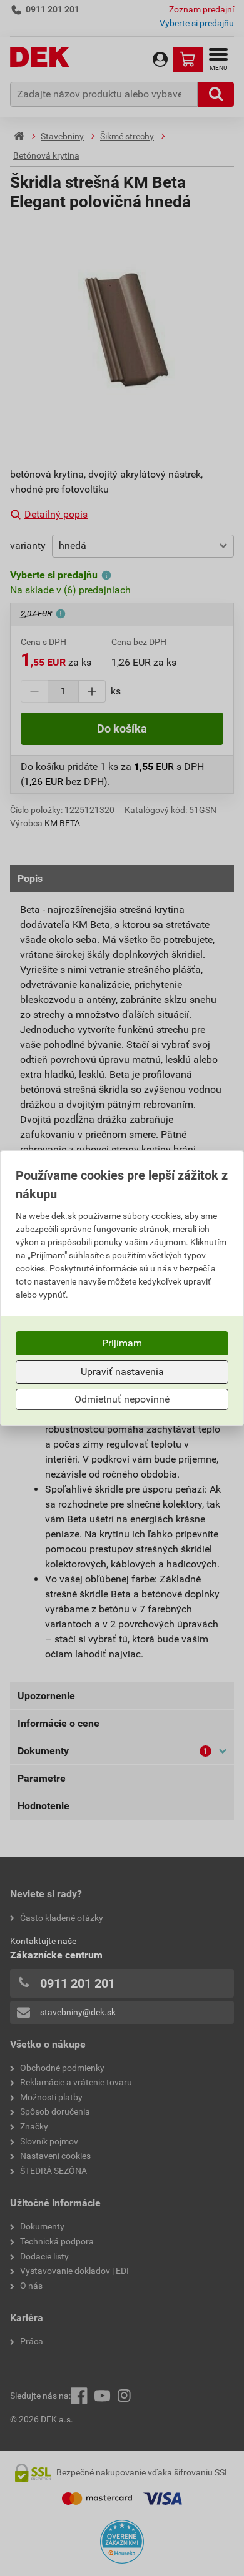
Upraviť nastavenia (122, 1372)
